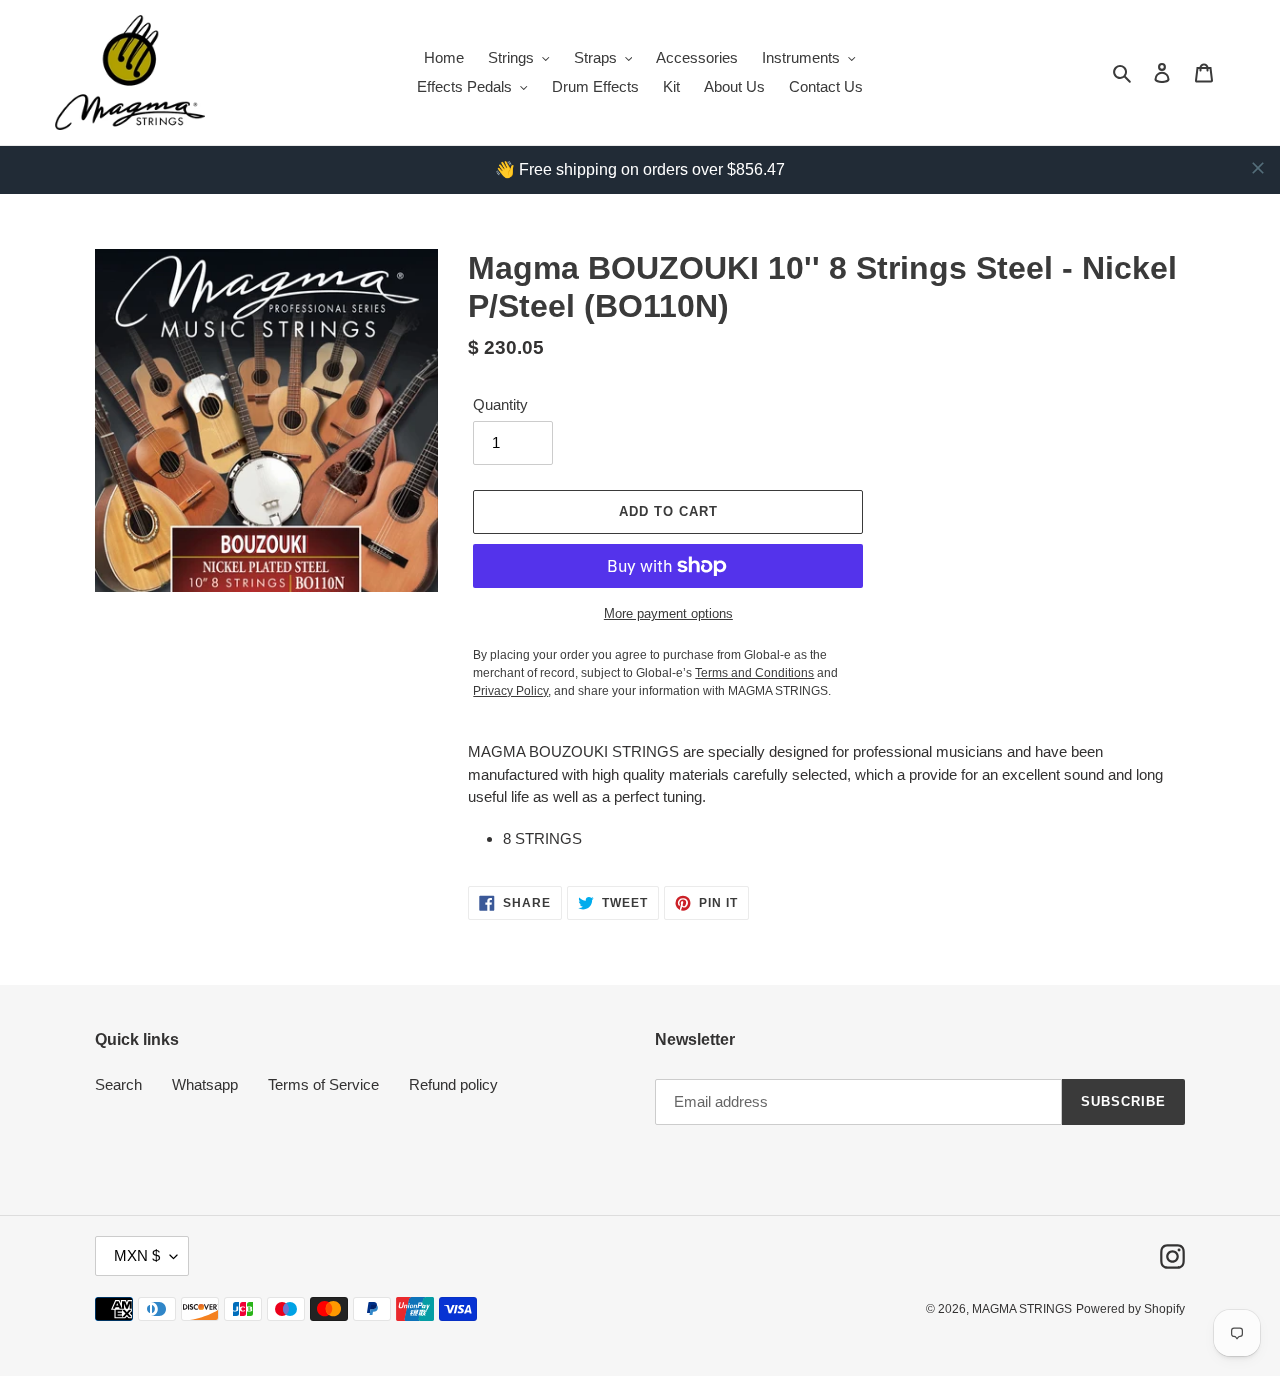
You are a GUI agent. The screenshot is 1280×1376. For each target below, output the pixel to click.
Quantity (500, 404)
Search (118, 1084)
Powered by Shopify (1130, 1309)
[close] (1258, 168)
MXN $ (137, 1255)
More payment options (668, 613)
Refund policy (453, 1084)
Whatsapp (205, 1084)
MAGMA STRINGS (1022, 1309)
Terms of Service (323, 1084)
